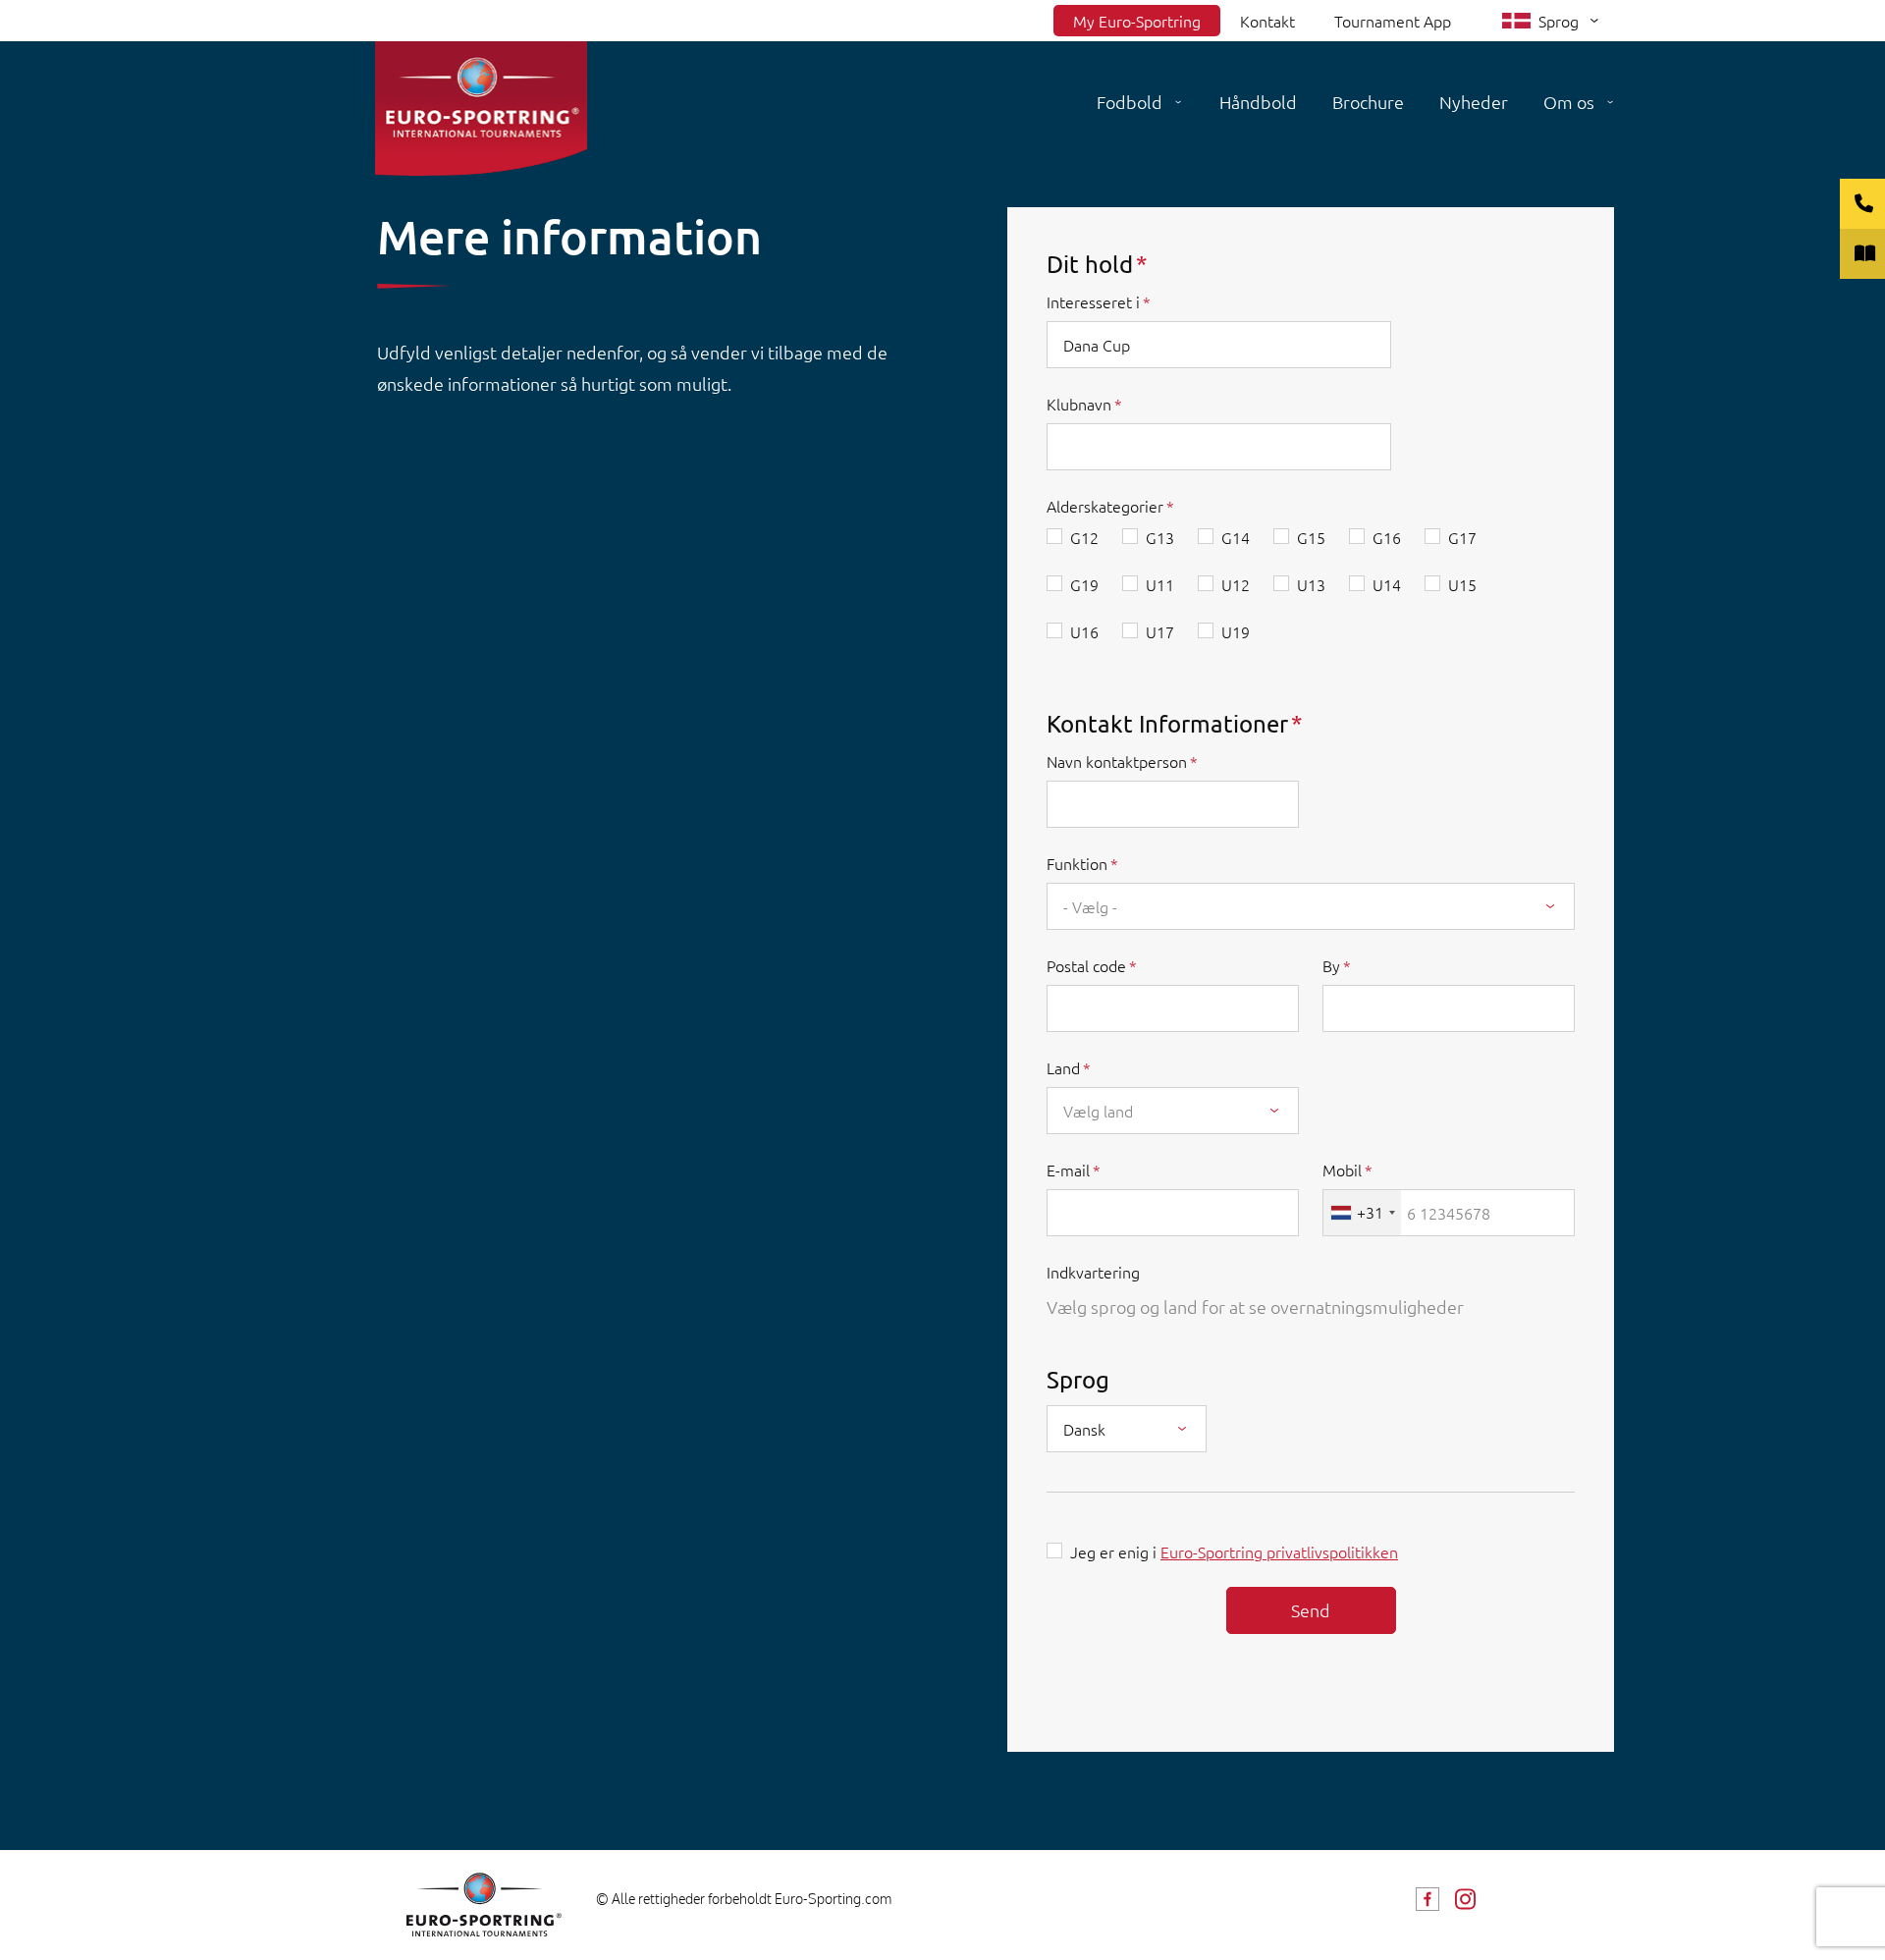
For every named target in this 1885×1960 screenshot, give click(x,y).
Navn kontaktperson (1117, 761)
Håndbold (1258, 102)
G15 (1311, 537)
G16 (1387, 537)
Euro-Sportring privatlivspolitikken (1279, 1552)
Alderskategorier (1105, 506)
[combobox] (1311, 906)
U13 (1311, 584)
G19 (1084, 584)
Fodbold (1130, 102)
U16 (1084, 631)
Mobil (1342, 1170)
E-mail (1068, 1170)
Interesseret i (1093, 301)
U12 (1236, 584)
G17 (1462, 537)
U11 (1160, 584)
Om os (1569, 102)
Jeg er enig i (1234, 1552)
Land (1063, 1067)
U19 (1236, 631)
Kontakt (1267, 21)
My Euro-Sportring (1137, 21)
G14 (1236, 537)
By (1331, 965)
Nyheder (1474, 102)
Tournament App (1393, 21)
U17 (1160, 631)
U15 (1462, 584)
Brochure (1368, 102)
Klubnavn (1079, 404)
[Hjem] (481, 109)
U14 (1387, 584)
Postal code (1086, 965)
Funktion (1077, 863)
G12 (1084, 537)
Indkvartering (1093, 1272)
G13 (1160, 537)
